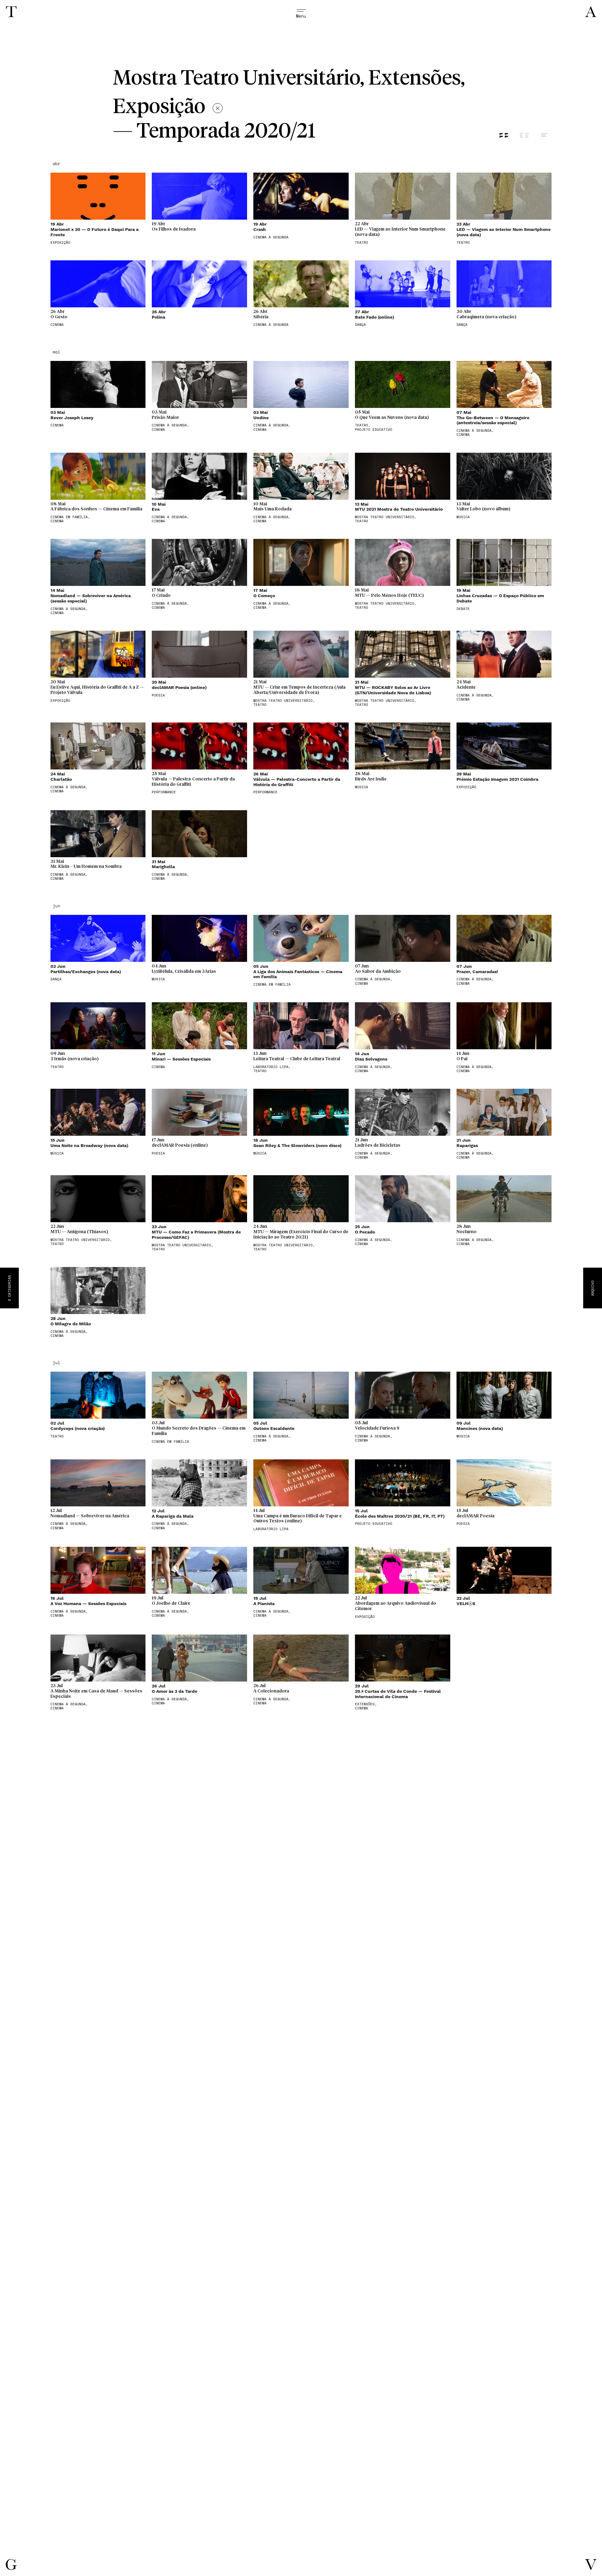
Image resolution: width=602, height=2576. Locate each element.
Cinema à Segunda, (170, 425)
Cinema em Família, (70, 517)
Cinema (57, 325)
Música (463, 517)
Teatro (362, 243)
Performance (164, 792)
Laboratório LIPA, (272, 1067)
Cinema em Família (272, 985)
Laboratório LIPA (271, 1529)
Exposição (60, 243)
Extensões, (366, 1704)
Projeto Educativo (374, 430)
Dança (360, 325)
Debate (463, 609)
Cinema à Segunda (271, 237)
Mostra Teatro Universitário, (386, 517)
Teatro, (363, 425)
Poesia (158, 695)
